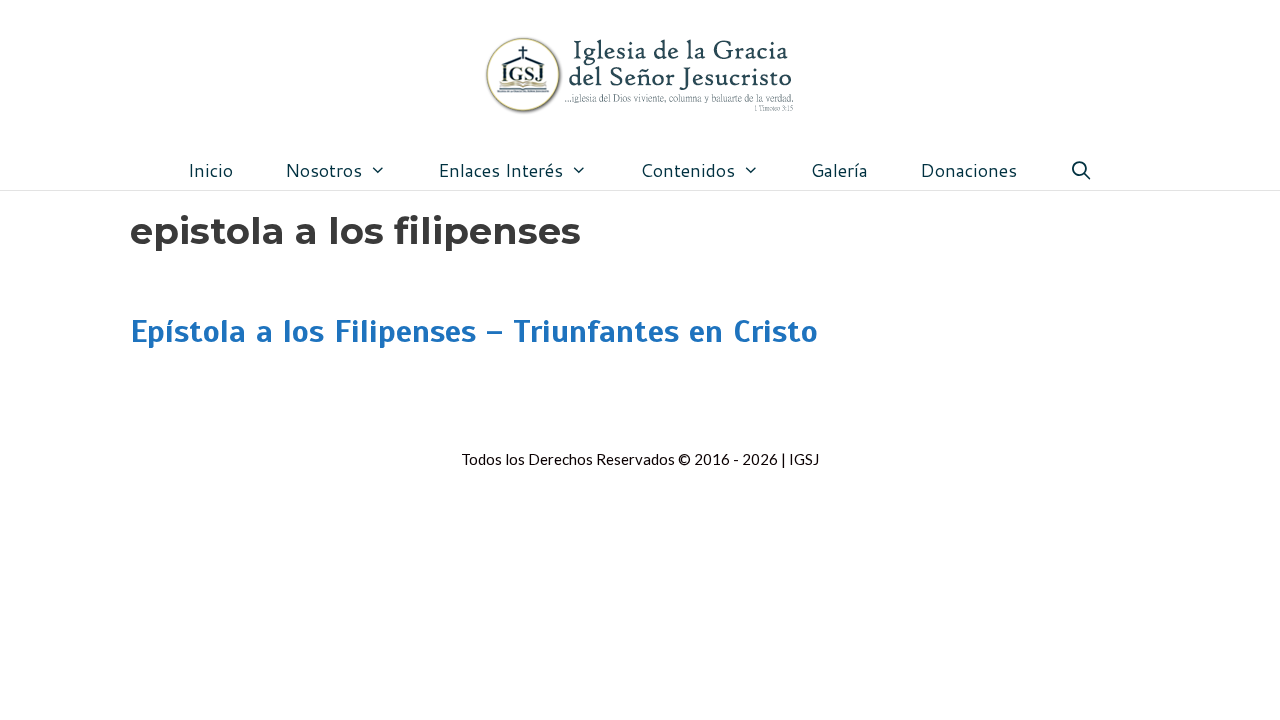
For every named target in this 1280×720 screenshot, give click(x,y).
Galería (839, 170)
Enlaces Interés (500, 170)
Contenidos (687, 170)
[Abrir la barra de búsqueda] (1080, 170)
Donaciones (968, 170)
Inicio (210, 170)
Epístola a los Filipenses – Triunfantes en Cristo (474, 331)
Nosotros (323, 170)
